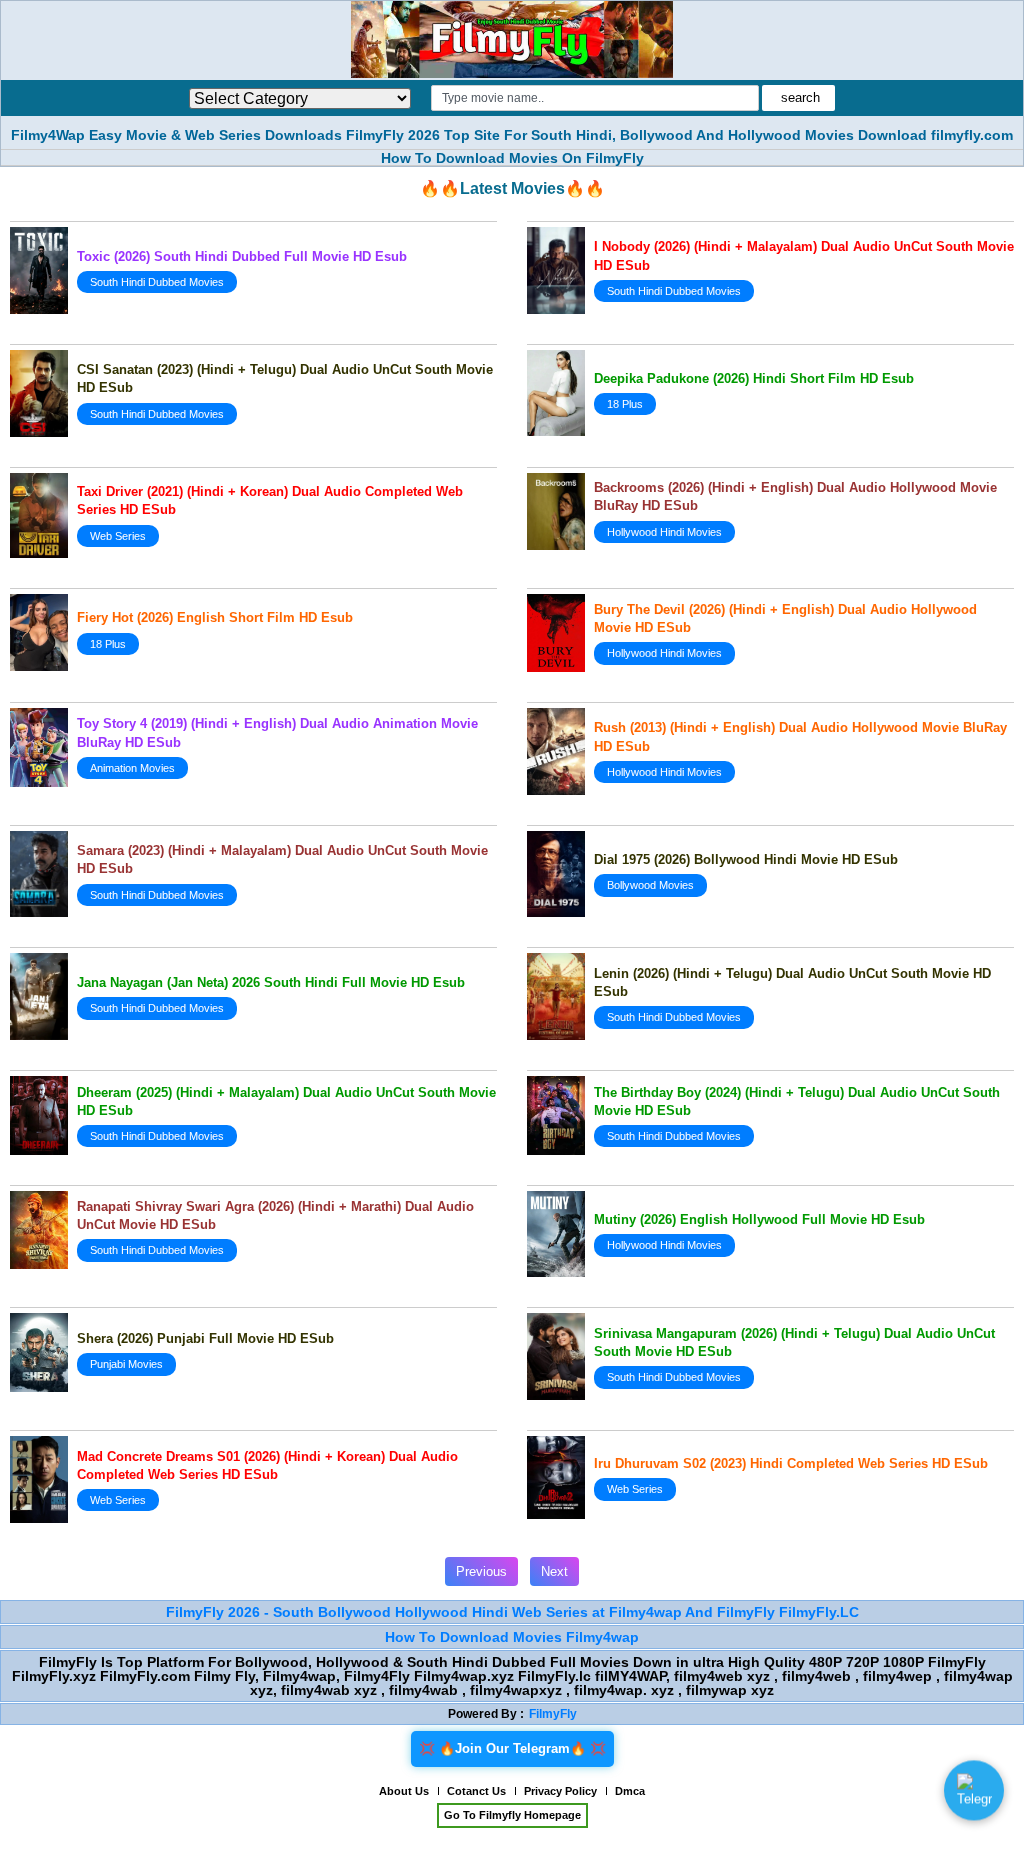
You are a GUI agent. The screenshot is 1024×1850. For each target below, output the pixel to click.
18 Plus (625, 404)
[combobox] (595, 98)
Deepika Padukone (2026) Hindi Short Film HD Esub (754, 378)
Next (554, 1571)
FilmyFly (553, 1714)
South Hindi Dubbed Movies (157, 282)
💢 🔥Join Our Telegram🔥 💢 (512, 1748)
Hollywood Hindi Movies (664, 532)
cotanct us (476, 1791)
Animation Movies (132, 768)
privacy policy (560, 1791)
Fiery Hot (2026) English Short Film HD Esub (215, 617)
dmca (630, 1791)
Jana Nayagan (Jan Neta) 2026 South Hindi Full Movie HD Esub (271, 982)
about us (404, 1791)
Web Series (118, 536)
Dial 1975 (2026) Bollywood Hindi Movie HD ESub (746, 859)
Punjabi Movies (126, 1364)
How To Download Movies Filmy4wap (512, 1637)
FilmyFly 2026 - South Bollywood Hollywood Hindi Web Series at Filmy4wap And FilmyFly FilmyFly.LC (512, 1612)
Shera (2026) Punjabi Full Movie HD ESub (205, 1338)
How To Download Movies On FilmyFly (512, 158)
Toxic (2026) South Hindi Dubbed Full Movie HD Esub (242, 256)
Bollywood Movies (650, 885)
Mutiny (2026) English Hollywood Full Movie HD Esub (759, 1219)
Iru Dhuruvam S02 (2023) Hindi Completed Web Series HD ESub (791, 1463)
